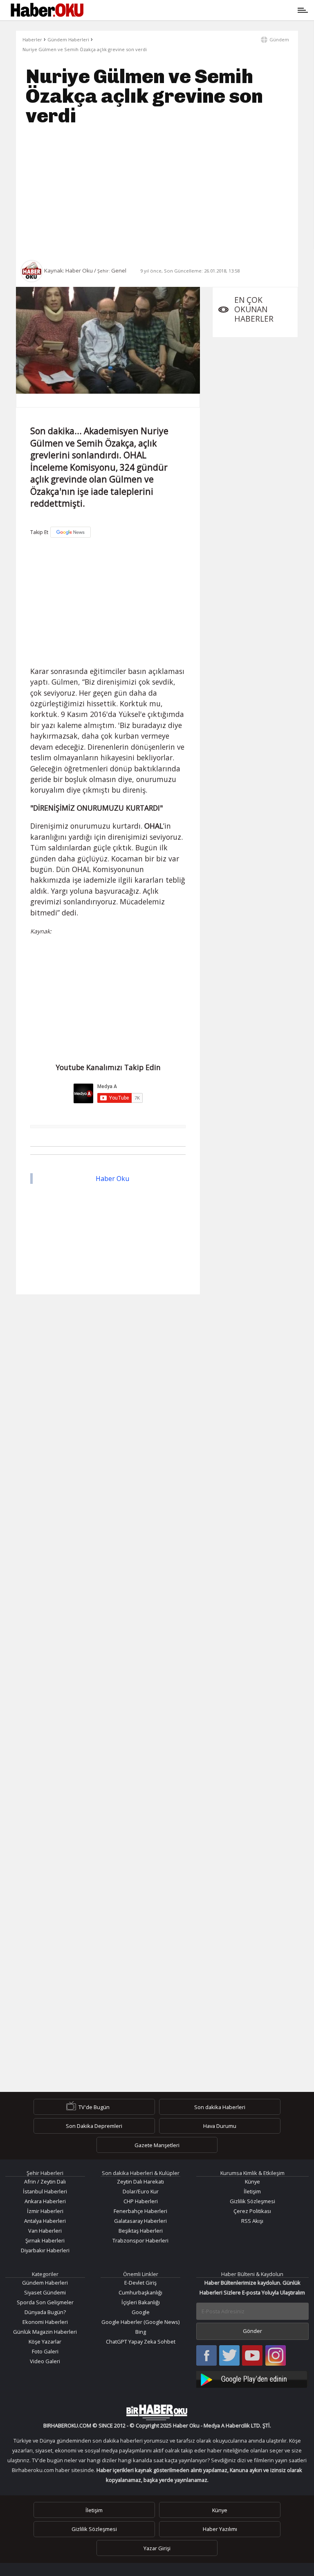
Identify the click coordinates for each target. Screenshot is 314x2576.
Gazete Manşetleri (157, 2145)
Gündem (279, 39)
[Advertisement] (157, 193)
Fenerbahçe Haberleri (140, 2211)
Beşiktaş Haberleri (141, 2231)
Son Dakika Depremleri (94, 2126)
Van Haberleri (45, 2231)
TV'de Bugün (94, 2107)
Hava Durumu (220, 2126)
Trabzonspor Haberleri (140, 2240)
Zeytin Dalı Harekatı (140, 2182)
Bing (141, 2332)
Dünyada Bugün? (45, 2312)
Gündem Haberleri (68, 39)
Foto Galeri (45, 2351)
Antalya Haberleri (45, 2221)
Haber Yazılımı (220, 2529)
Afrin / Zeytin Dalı (45, 2182)
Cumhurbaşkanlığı (140, 2292)
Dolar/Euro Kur (141, 2191)
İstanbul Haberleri (45, 2191)
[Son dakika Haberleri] (157, 2412)
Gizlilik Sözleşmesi (252, 2201)
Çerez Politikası (252, 2211)
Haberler (32, 39)
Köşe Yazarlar (45, 2342)
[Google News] (71, 532)
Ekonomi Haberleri (45, 2322)
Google (141, 2312)
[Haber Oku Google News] (253, 2378)
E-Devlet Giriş (140, 2283)
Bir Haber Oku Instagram (276, 2356)
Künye (252, 2182)
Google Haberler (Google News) (140, 2322)
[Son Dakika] (47, 10)
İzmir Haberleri (45, 2211)
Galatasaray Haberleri (140, 2221)
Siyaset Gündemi (45, 2292)
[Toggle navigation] (195, 10)
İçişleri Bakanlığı (141, 2302)
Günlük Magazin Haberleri (45, 2332)
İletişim (252, 2191)
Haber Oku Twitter (230, 2356)
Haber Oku (112, 1179)
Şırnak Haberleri (45, 2240)
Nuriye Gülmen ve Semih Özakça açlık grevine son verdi (85, 49)
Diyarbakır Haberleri (45, 2250)
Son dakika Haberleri (220, 2107)
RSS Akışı (252, 2221)
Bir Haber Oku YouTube (252, 2356)
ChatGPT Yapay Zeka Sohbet (141, 2342)
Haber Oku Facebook (206, 2356)
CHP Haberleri (141, 2201)
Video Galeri (45, 2361)
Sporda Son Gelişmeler (45, 2302)
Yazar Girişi (157, 2548)
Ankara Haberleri (45, 2201)
